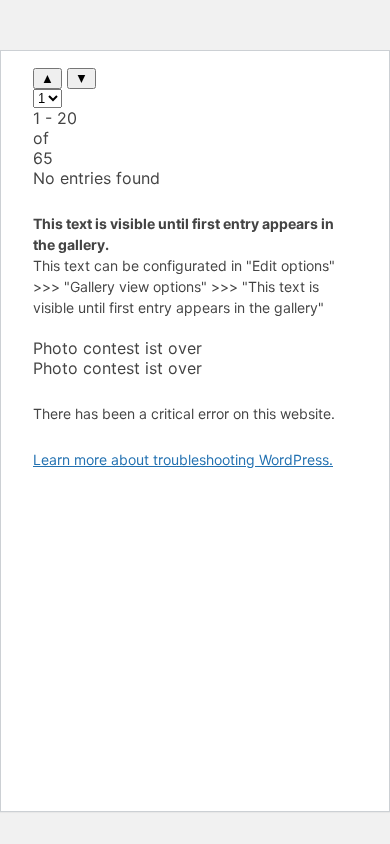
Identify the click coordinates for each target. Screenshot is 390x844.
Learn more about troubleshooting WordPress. (183, 459)
